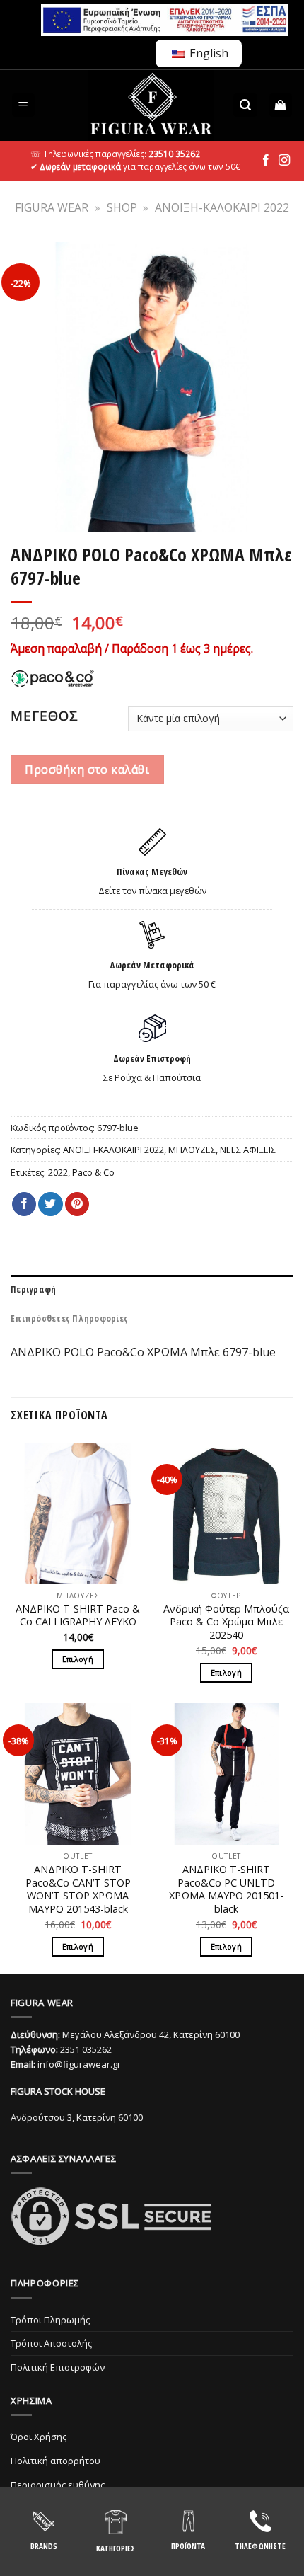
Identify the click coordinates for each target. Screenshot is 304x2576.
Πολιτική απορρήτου (55, 2461)
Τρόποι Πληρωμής (50, 2320)
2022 (58, 1172)
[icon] (266, 161)
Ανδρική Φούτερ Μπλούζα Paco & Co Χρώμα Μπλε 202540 (226, 1622)
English (207, 53)
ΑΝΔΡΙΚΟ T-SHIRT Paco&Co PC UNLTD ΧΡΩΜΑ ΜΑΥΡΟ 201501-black (226, 1889)
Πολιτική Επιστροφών (58, 2367)
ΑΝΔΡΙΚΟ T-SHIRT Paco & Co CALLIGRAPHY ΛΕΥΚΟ (78, 1616)
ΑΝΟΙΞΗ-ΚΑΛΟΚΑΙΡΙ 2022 (222, 207)
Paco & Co (93, 1172)
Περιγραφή (33, 1289)
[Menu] (24, 105)
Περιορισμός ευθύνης (58, 2485)
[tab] (152, 1289)
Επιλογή (78, 1659)
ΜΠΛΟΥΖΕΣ (192, 1150)
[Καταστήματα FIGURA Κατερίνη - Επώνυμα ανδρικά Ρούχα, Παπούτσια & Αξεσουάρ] (151, 105)
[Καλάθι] (281, 105)
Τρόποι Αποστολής (51, 2343)
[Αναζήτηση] (245, 105)
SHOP (122, 207)
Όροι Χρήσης (39, 2437)
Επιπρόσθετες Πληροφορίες (69, 1318)
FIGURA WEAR (52, 207)
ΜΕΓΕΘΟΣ (45, 716)
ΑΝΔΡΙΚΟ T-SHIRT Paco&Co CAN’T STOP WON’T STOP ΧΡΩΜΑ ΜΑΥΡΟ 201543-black (78, 1889)
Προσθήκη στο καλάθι (87, 769)
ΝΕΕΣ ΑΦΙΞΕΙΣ (248, 1150)
